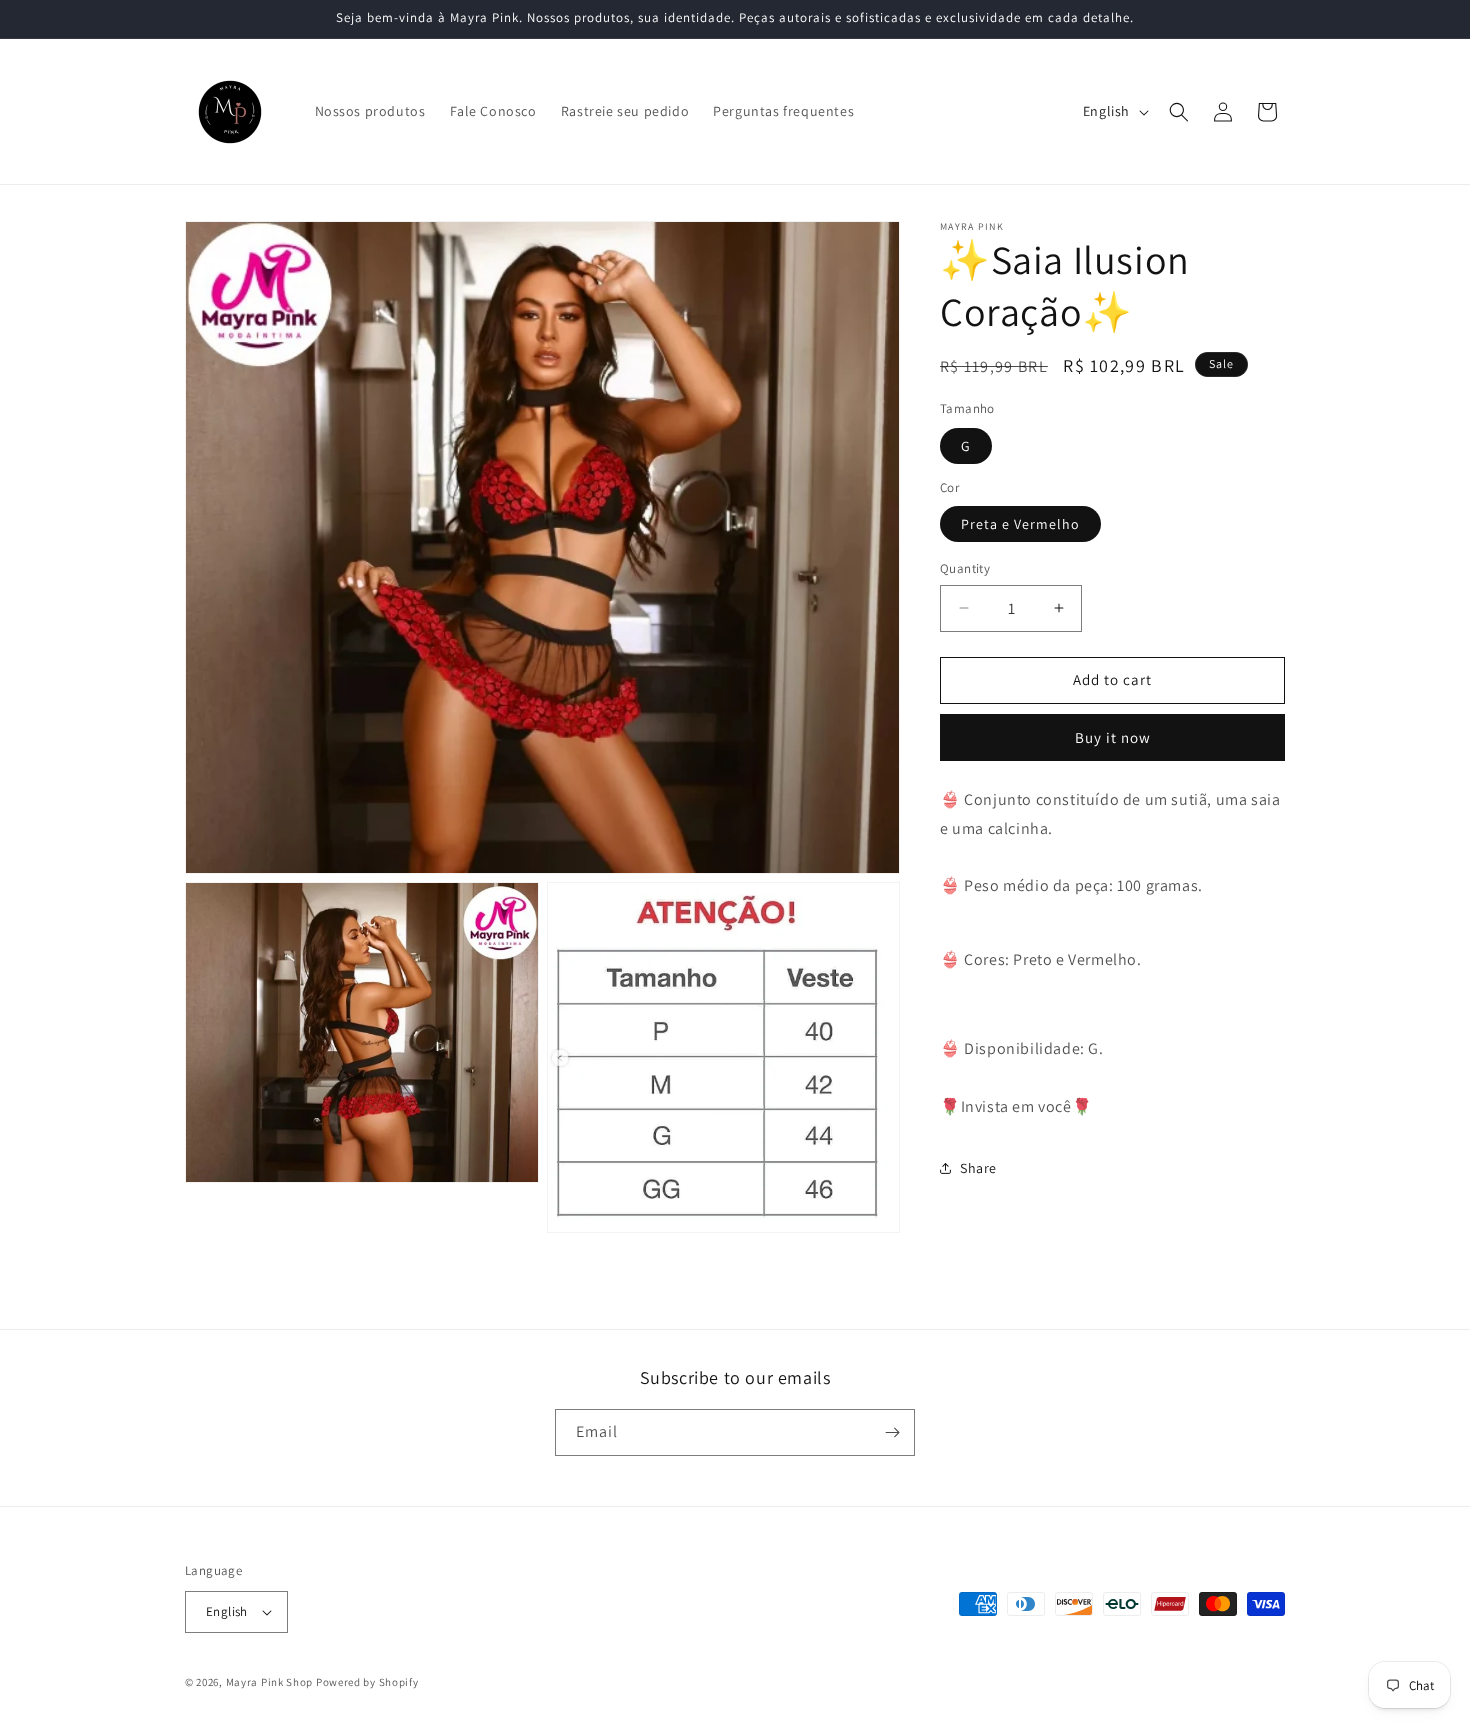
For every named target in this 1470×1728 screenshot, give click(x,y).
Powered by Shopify (367, 1682)
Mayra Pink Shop (270, 1682)
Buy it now (1113, 737)
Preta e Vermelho (1020, 524)
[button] (1179, 112)
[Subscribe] (892, 1432)
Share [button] (978, 1168)
